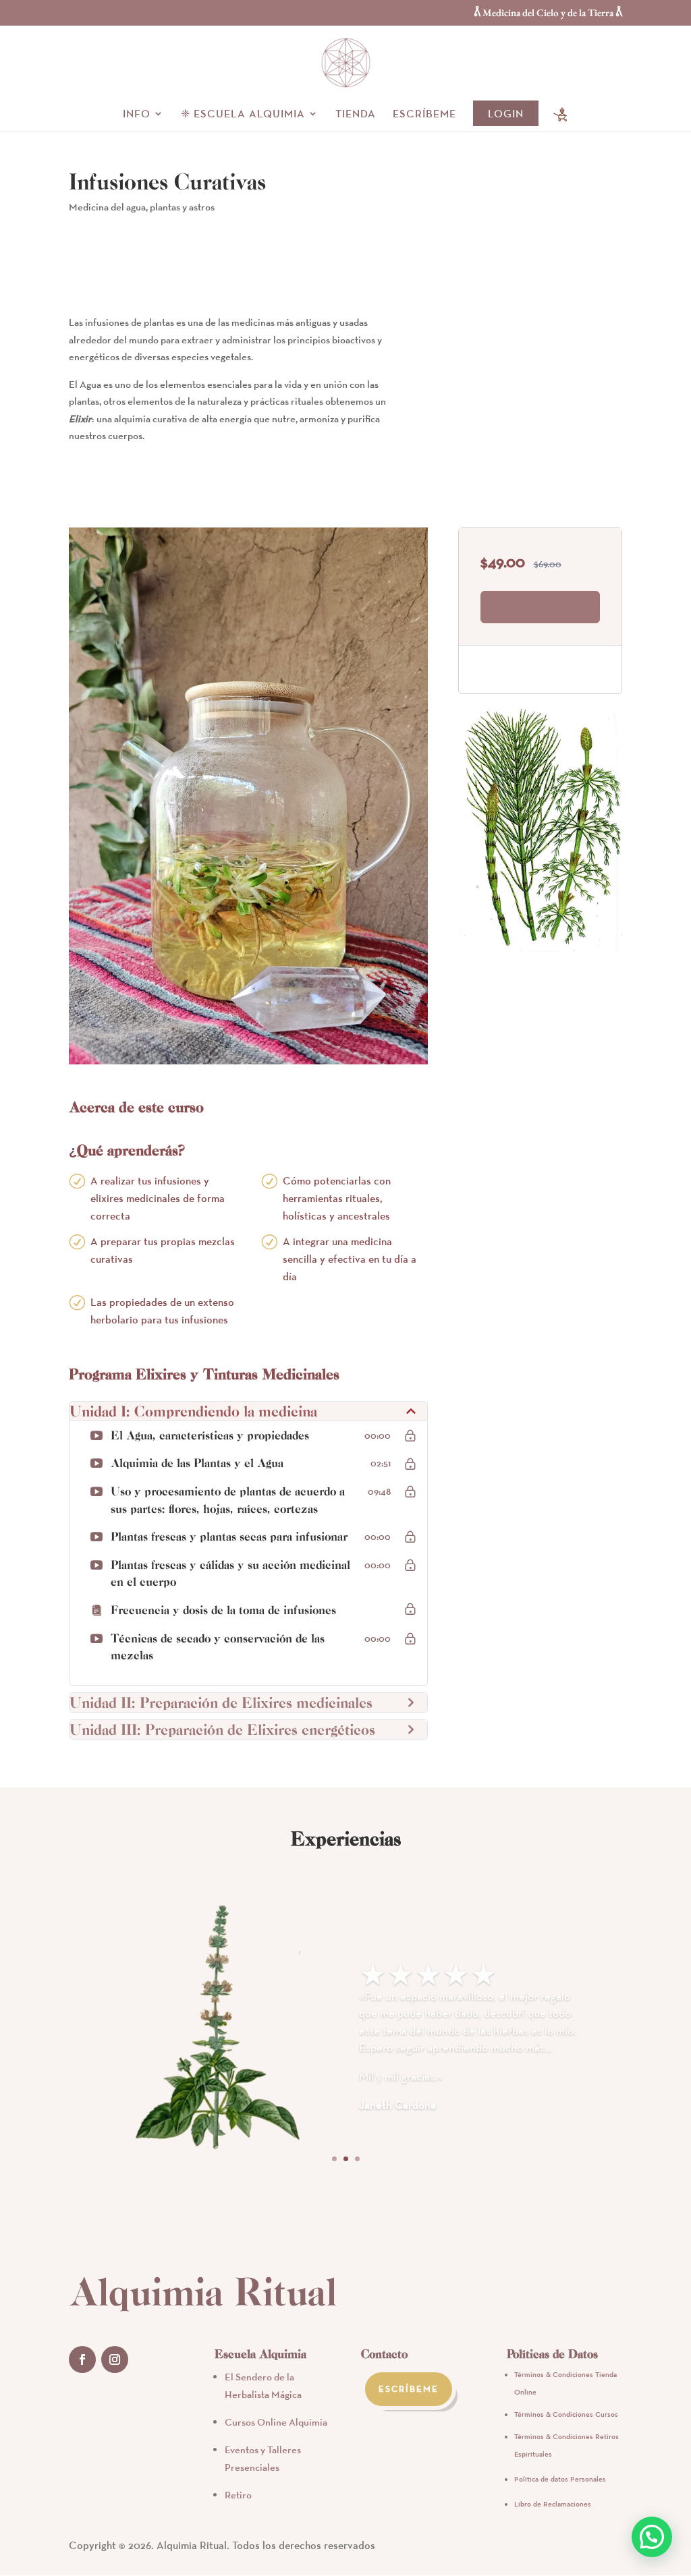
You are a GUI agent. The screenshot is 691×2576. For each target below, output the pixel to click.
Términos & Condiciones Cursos (566, 2414)
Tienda (356, 114)
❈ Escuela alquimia (243, 114)
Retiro (238, 2495)
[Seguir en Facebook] (82, 2359)
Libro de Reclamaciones (553, 2504)
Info (137, 114)
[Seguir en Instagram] (115, 2359)
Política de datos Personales (560, 2479)
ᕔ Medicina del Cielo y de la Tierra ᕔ (548, 13)
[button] (652, 2537)
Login (506, 113)
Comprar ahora (540, 608)
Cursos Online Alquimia (276, 2422)
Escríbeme (424, 114)
